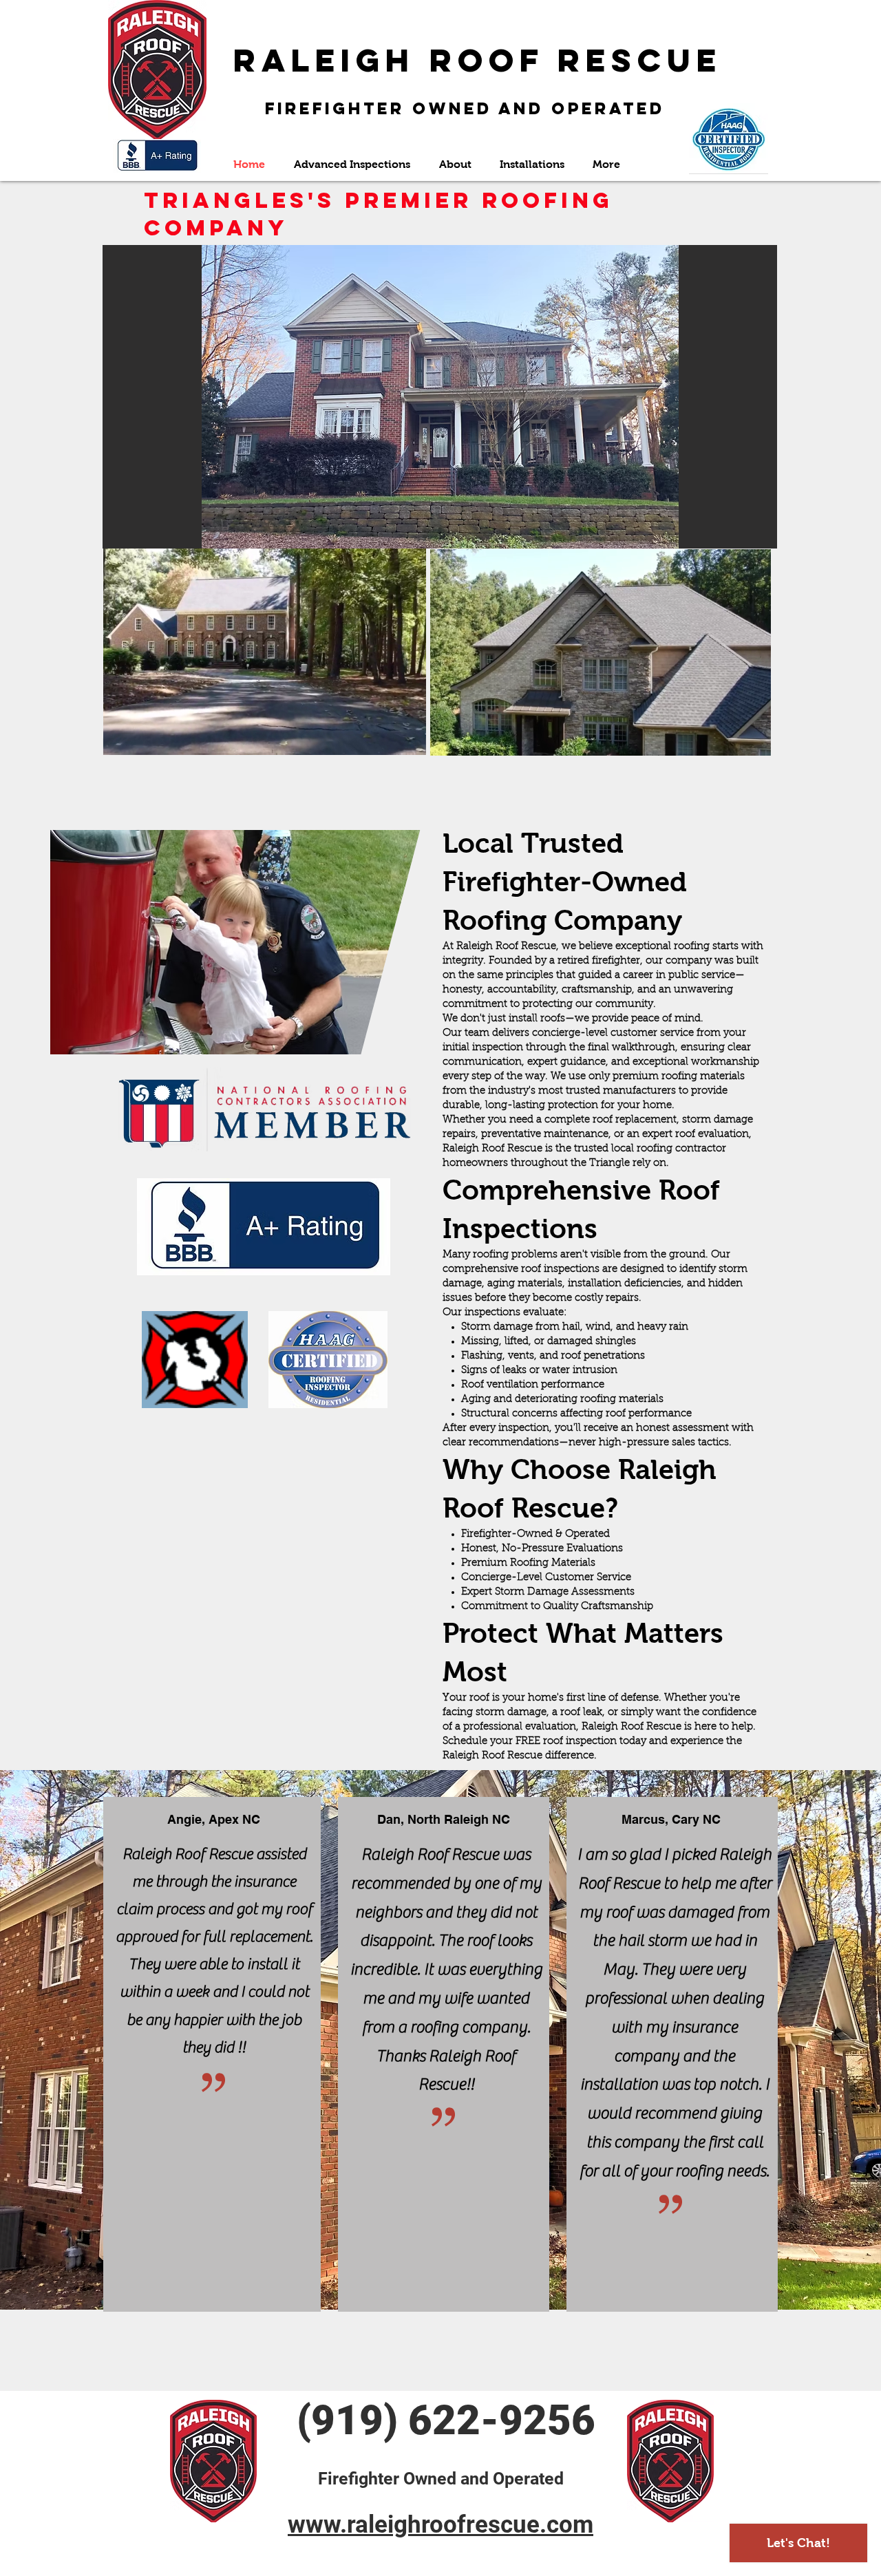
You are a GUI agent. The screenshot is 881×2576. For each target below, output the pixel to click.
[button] (440, 397)
